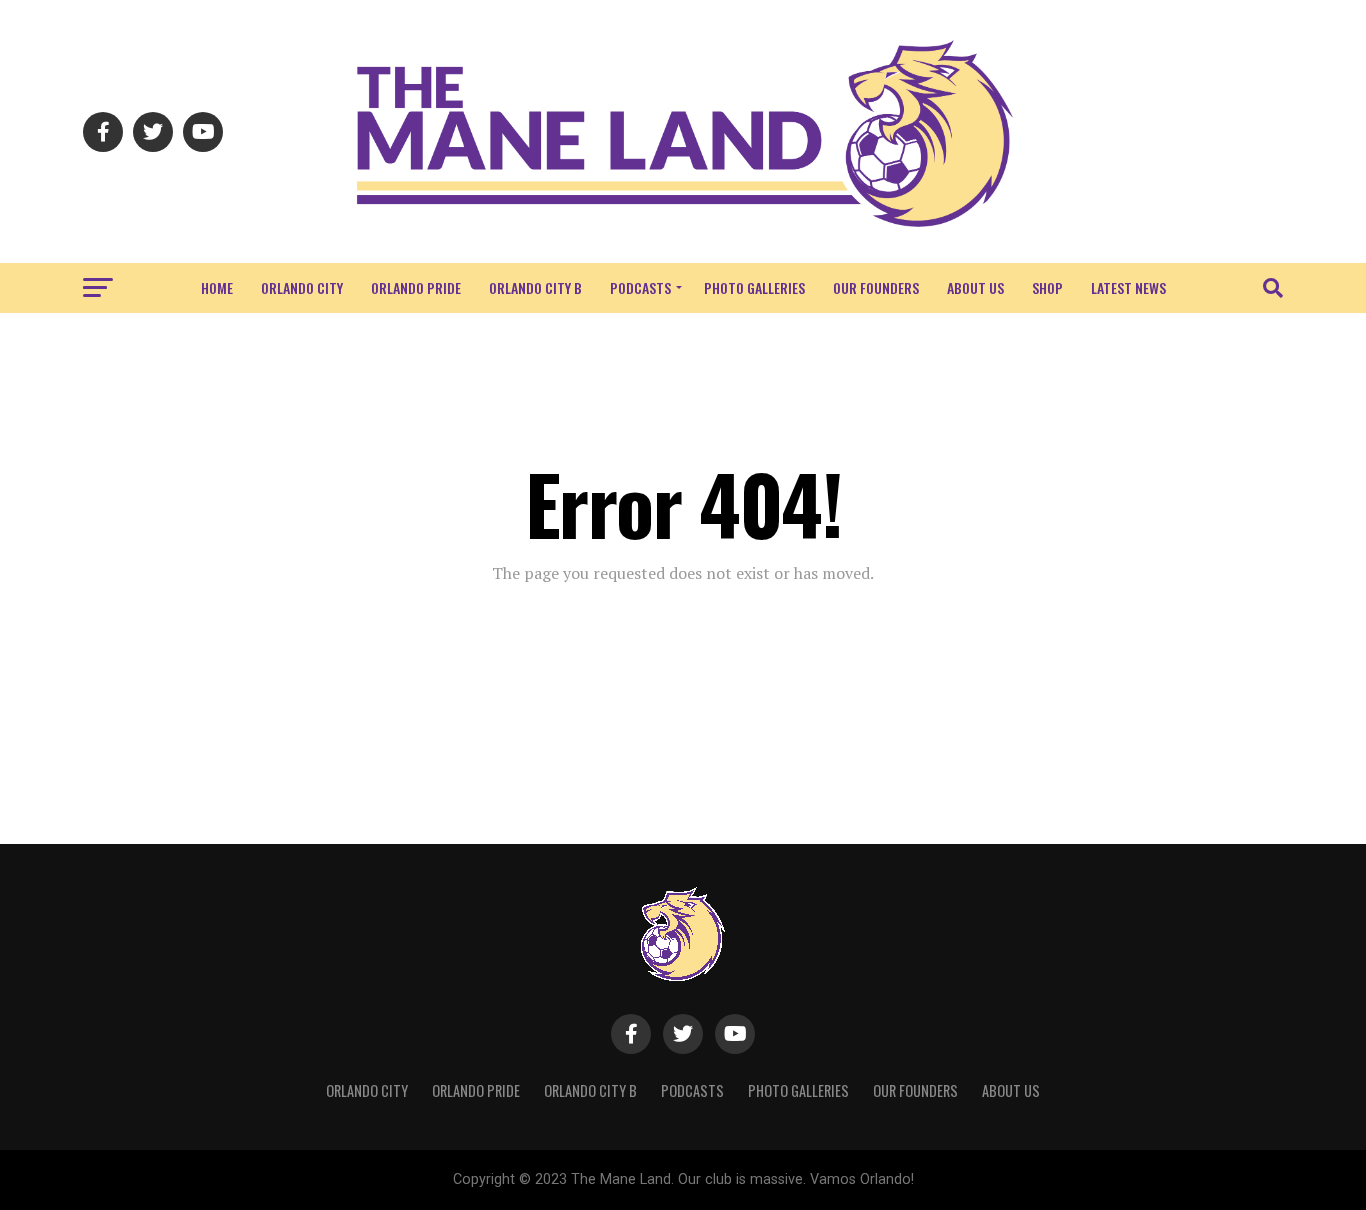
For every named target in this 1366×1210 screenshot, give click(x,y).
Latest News (1128, 287)
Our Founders (876, 287)
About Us (975, 287)
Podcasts (640, 287)
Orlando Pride (416, 287)
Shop (1047, 287)
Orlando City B (535, 287)
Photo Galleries (754, 287)
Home (217, 287)
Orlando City (302, 287)
